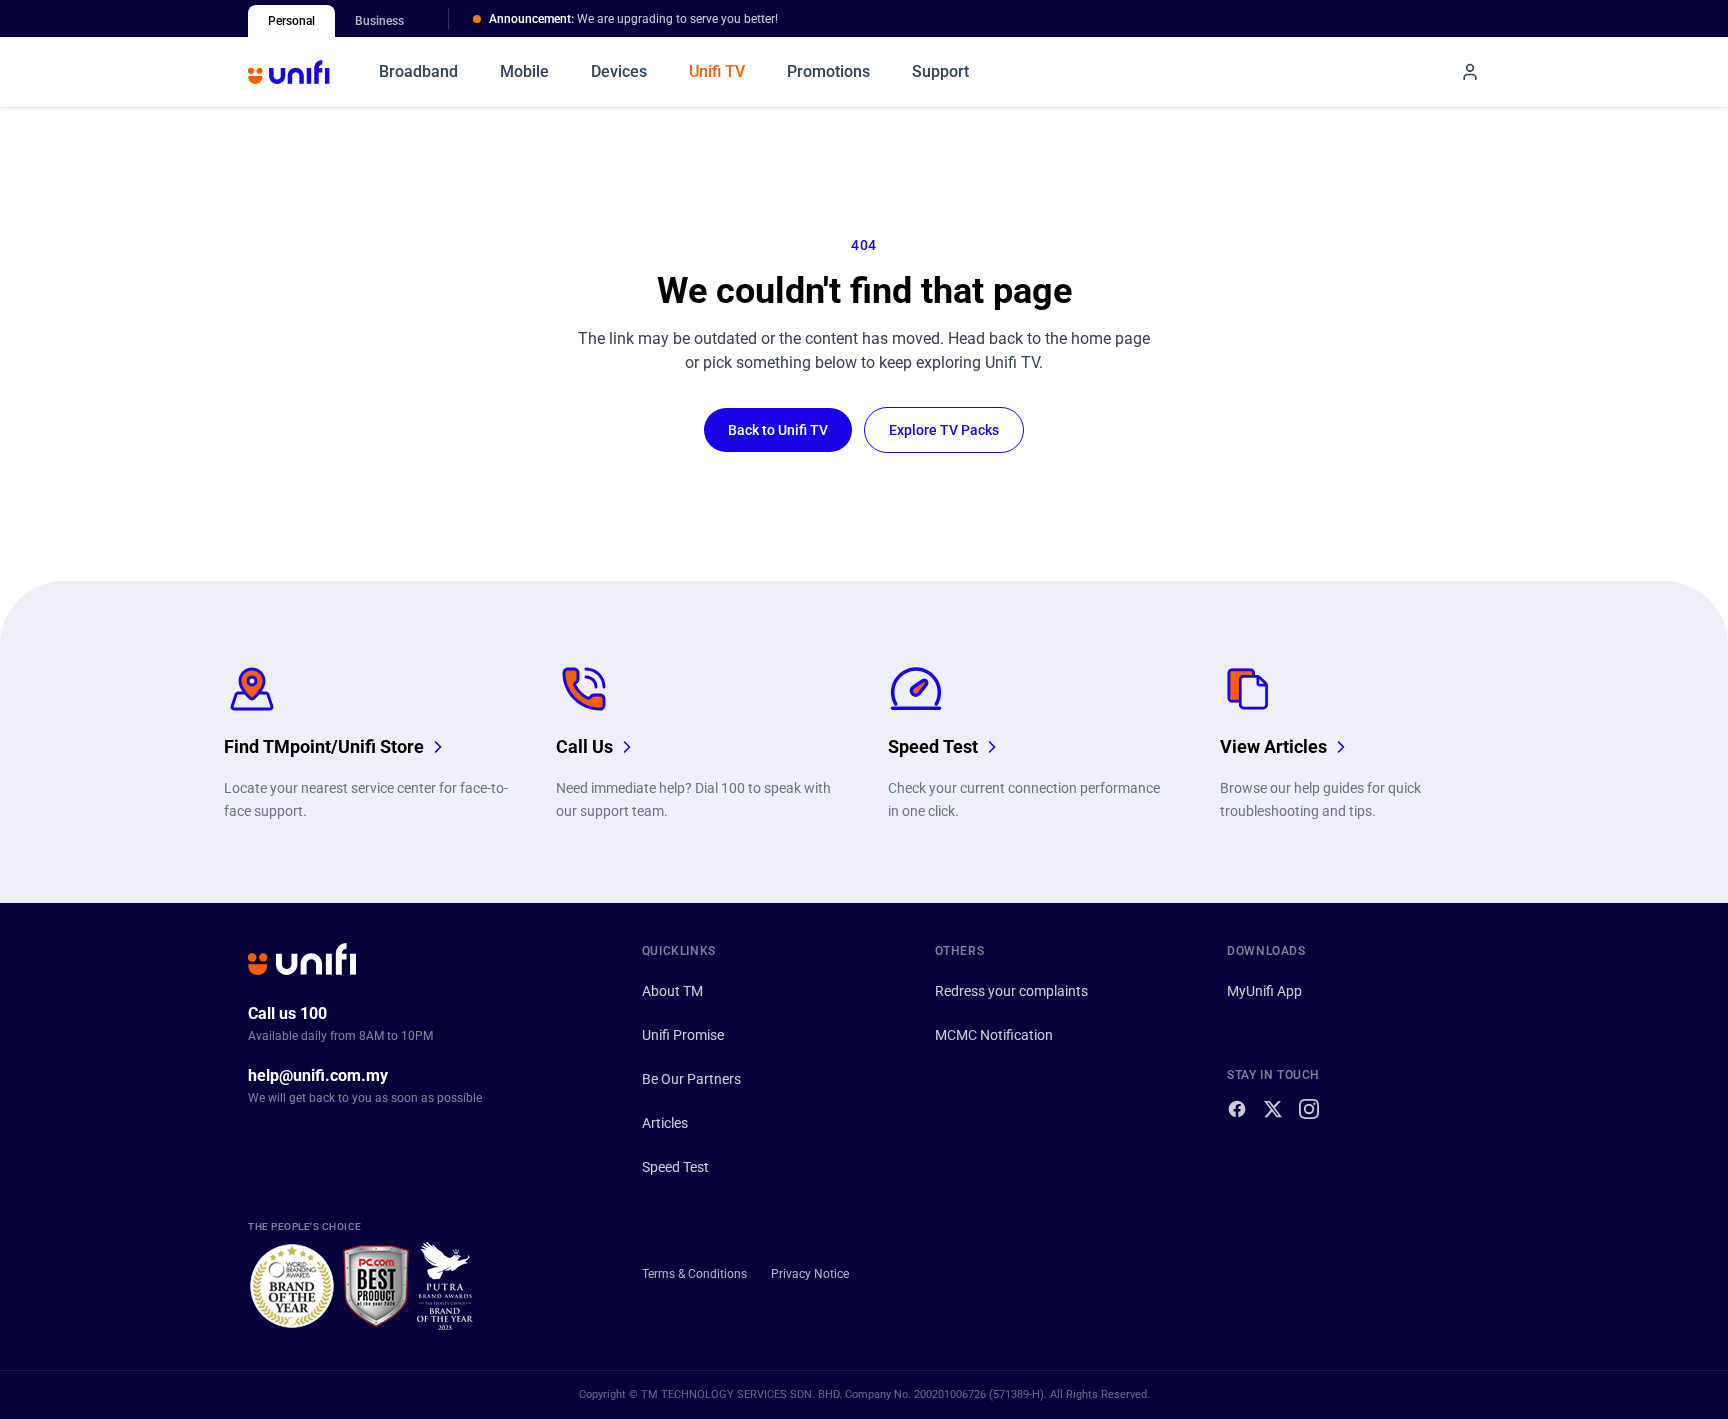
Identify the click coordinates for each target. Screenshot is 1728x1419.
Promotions (828, 71)
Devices (619, 71)
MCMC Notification (994, 1035)
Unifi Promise (683, 1035)
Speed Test (675, 1167)
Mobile (524, 71)
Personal (291, 21)
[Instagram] (1309, 1109)
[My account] (1470, 72)
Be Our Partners (691, 1079)
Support (940, 71)
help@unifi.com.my (318, 1075)
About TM (672, 991)
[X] (1273, 1109)
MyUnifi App (1264, 991)
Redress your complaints (1011, 991)
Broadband (418, 71)
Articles (665, 1123)
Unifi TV (717, 71)
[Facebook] (1237, 1109)
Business (379, 21)
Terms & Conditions (694, 1274)
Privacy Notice (810, 1274)
